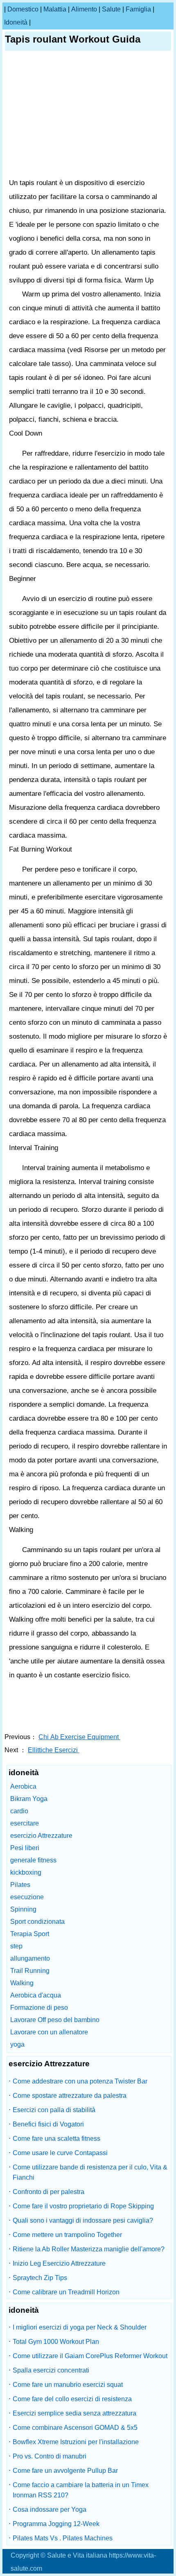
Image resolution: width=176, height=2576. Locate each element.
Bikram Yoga (29, 1799)
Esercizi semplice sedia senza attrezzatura (74, 2413)
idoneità (16, 22)
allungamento (30, 1958)
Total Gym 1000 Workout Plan (56, 2342)
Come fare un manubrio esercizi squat (68, 2385)
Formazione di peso (39, 2008)
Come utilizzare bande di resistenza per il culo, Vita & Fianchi (90, 2172)
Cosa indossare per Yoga (50, 2509)
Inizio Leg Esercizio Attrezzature (59, 2263)
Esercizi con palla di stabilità (54, 2110)
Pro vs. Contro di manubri (50, 2456)
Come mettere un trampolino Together (67, 2235)
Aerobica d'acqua (36, 1995)
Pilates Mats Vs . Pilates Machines (63, 2538)
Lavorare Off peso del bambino (55, 2020)
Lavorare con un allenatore (49, 2032)
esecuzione (27, 1897)
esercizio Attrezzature (41, 1836)
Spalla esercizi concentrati (51, 2370)
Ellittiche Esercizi (54, 1750)
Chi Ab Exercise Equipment (79, 1737)
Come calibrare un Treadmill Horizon (66, 2292)
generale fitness (33, 1860)
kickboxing (26, 1872)
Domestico (23, 9)
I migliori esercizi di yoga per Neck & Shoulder (80, 2327)
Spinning (23, 1909)
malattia (55, 9)
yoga (17, 2044)
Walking (22, 1983)
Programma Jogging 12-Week (56, 2524)
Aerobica (23, 1786)
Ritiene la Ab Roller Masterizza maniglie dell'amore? (89, 2249)
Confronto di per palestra (49, 2192)
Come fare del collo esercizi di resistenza (72, 2399)
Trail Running (30, 1971)
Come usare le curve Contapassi (60, 2153)
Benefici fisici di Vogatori (48, 2124)
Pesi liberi (25, 1848)
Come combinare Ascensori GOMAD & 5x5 (75, 2428)
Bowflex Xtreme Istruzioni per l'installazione (76, 2442)
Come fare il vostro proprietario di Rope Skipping (83, 2206)
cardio (19, 1811)
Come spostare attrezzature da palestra (70, 2096)
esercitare (25, 1823)
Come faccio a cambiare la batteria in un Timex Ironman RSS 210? (81, 2490)
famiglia (138, 9)
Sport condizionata (37, 1922)
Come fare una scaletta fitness (56, 2139)
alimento (84, 9)
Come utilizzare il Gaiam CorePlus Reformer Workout (90, 2356)
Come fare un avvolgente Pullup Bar (65, 2471)
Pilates (20, 1885)
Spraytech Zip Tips (40, 2278)
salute (111, 9)
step (16, 1946)
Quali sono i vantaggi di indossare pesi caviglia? (83, 2220)
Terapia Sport (30, 1934)
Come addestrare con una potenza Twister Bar (80, 2081)
